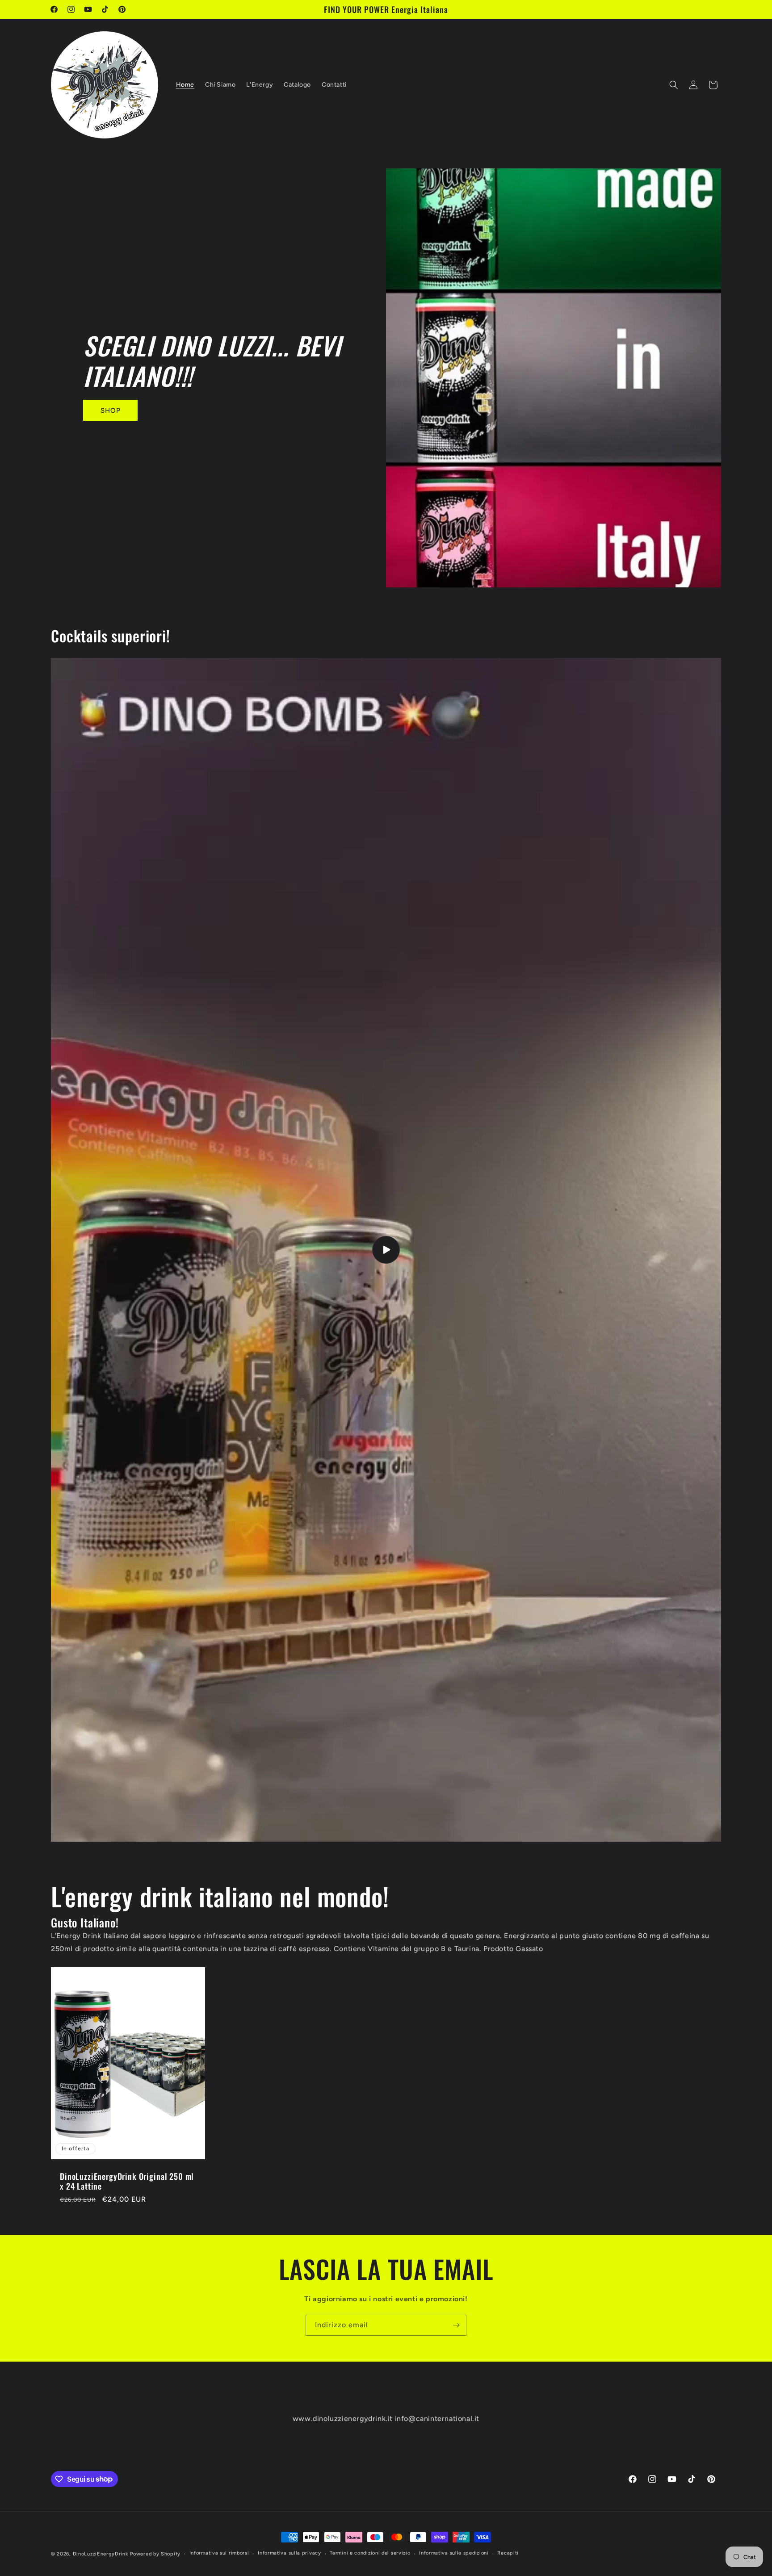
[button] (674, 85)
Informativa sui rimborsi (219, 2553)
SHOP (111, 410)
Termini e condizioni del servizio (370, 2553)
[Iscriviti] (456, 2325)
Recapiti (508, 2553)
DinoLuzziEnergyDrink (101, 2554)
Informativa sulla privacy (289, 2553)
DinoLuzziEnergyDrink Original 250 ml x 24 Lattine (127, 2181)
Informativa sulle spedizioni (454, 2553)
